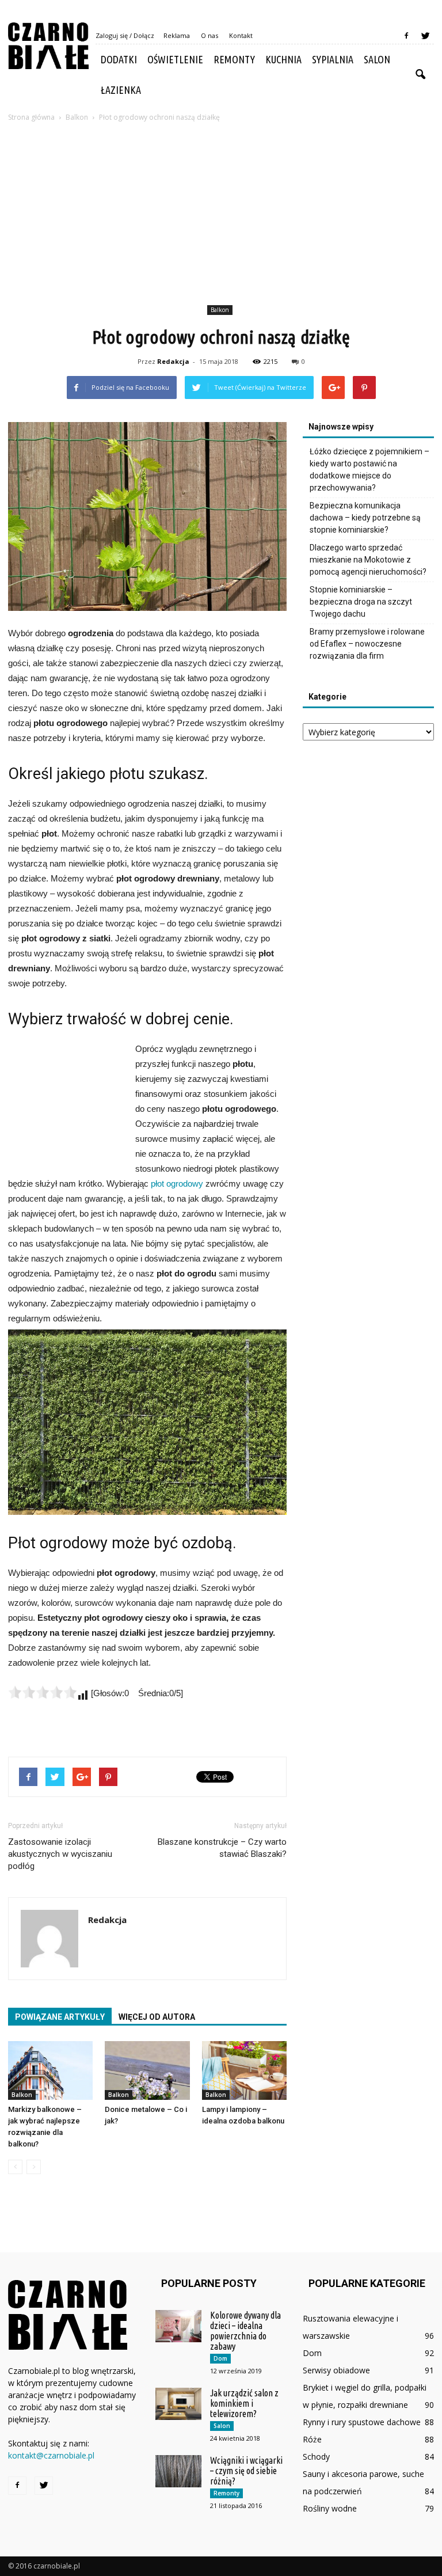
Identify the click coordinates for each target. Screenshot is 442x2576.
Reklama (177, 35)
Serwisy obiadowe (336, 2370)
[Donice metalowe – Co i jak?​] (147, 2070)
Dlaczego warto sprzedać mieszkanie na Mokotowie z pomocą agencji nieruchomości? (368, 560)
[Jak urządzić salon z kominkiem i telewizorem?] (178, 2404)
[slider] (43, 1692)
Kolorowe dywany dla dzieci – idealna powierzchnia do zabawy (245, 2331)
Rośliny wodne (330, 2508)
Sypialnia (333, 59)
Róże (312, 2439)
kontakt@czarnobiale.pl (51, 2455)
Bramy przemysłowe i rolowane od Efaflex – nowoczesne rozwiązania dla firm (367, 644)
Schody (316, 2457)
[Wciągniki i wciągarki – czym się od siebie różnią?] (178, 2471)
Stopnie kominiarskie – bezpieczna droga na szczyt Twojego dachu (361, 602)
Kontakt (241, 35)
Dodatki (119, 59)
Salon (377, 59)
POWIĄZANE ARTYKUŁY (60, 2017)
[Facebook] (406, 36)
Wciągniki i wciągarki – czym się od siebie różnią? (246, 2471)
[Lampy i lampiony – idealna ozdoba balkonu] (244, 2070)
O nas (209, 35)
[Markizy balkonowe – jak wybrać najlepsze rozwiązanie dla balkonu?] (50, 2070)
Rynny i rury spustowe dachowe (362, 2422)
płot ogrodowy (177, 1183)
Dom (220, 2358)
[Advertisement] (221, 215)
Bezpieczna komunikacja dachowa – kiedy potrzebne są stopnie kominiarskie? (365, 518)
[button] (420, 75)
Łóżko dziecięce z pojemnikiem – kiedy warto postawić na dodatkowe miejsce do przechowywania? (369, 470)
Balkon (220, 310)
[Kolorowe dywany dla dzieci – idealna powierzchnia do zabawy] (178, 2326)
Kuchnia (283, 59)
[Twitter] (425, 36)
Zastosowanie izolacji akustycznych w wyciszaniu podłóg (60, 1854)
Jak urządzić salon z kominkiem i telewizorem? (244, 2403)
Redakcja (173, 361)
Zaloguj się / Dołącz (125, 35)
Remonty (234, 59)
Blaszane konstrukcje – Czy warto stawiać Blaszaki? (222, 1848)
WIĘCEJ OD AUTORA (157, 2017)
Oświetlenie (175, 59)
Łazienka (121, 90)
